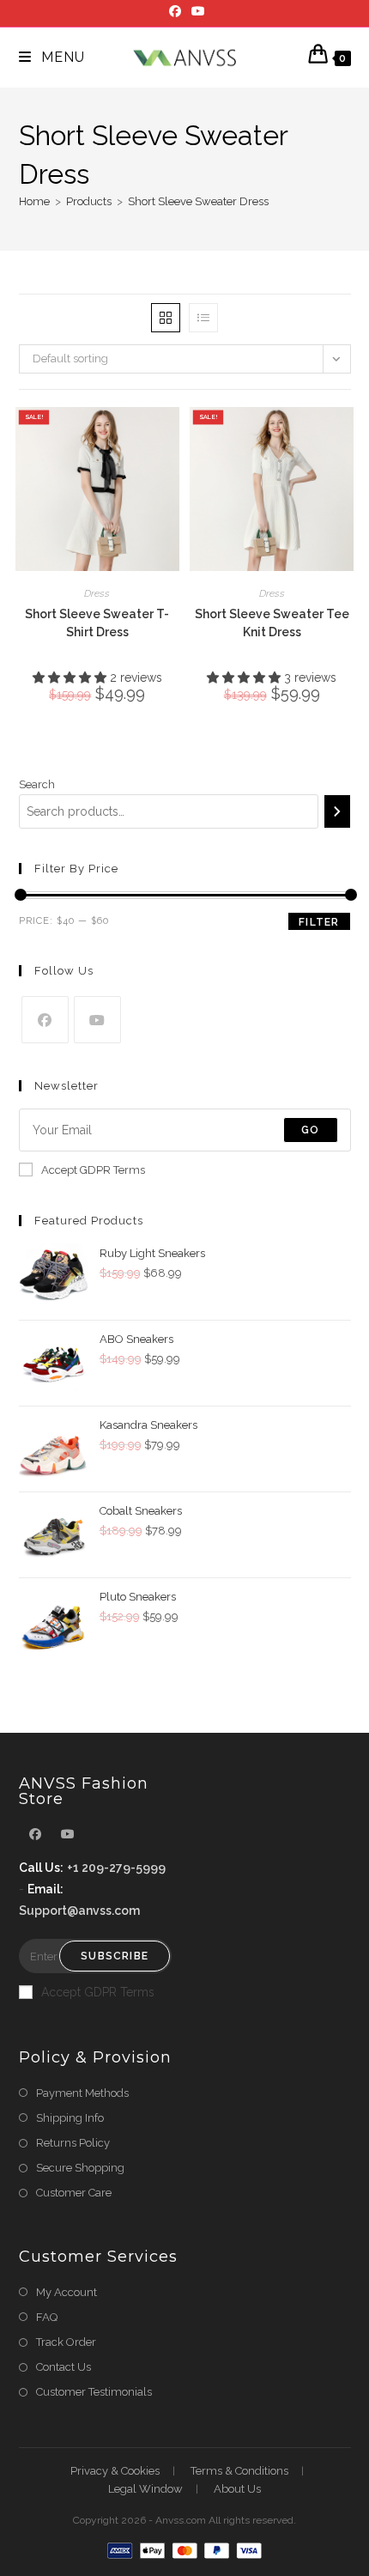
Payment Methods (82, 2093)
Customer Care (74, 2193)
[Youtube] (196, 11)
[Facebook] (175, 11)
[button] (71, 677)
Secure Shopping (80, 2168)
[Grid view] (166, 318)
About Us (237, 2489)
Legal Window (145, 2489)
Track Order (66, 2342)
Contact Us (64, 2367)
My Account (67, 2292)
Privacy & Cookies (115, 2471)
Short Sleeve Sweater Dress (198, 201)
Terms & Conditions (239, 2471)
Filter (319, 922)
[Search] (337, 811)
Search (37, 784)
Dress (97, 593)
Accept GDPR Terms (93, 1170)
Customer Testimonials (94, 2392)
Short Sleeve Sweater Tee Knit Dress (272, 623)
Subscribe (115, 1956)
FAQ (47, 2317)
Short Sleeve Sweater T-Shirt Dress (97, 623)
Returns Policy (73, 2143)
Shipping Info (70, 2118)
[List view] (203, 318)
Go (310, 1130)
